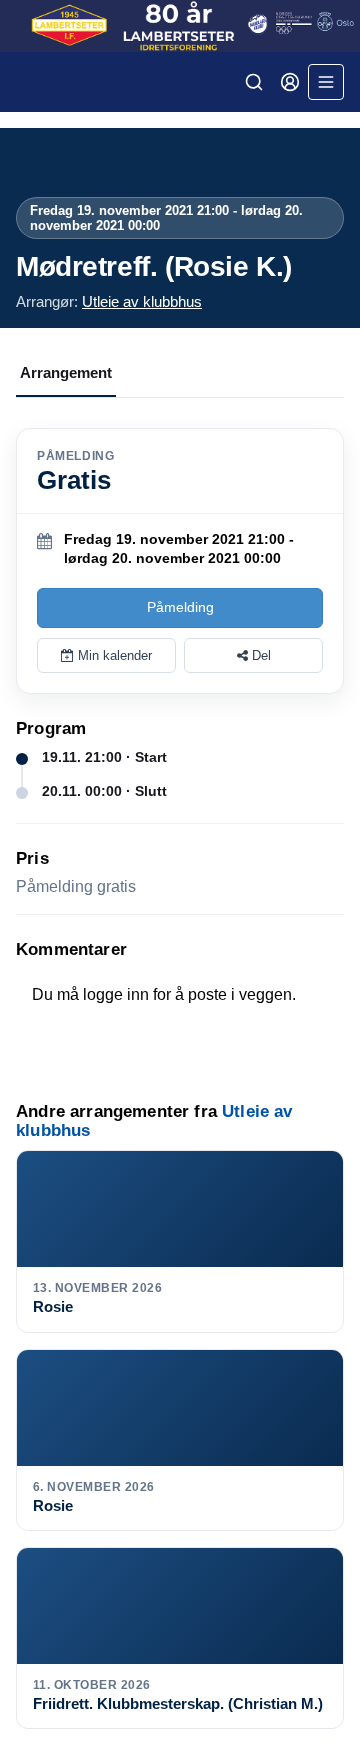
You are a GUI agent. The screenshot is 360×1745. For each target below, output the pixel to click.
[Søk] (254, 82)
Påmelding (180, 607)
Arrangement (66, 372)
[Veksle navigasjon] (326, 82)
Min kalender (113, 655)
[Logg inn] (290, 82)
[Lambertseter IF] (180, 26)
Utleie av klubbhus (142, 301)
